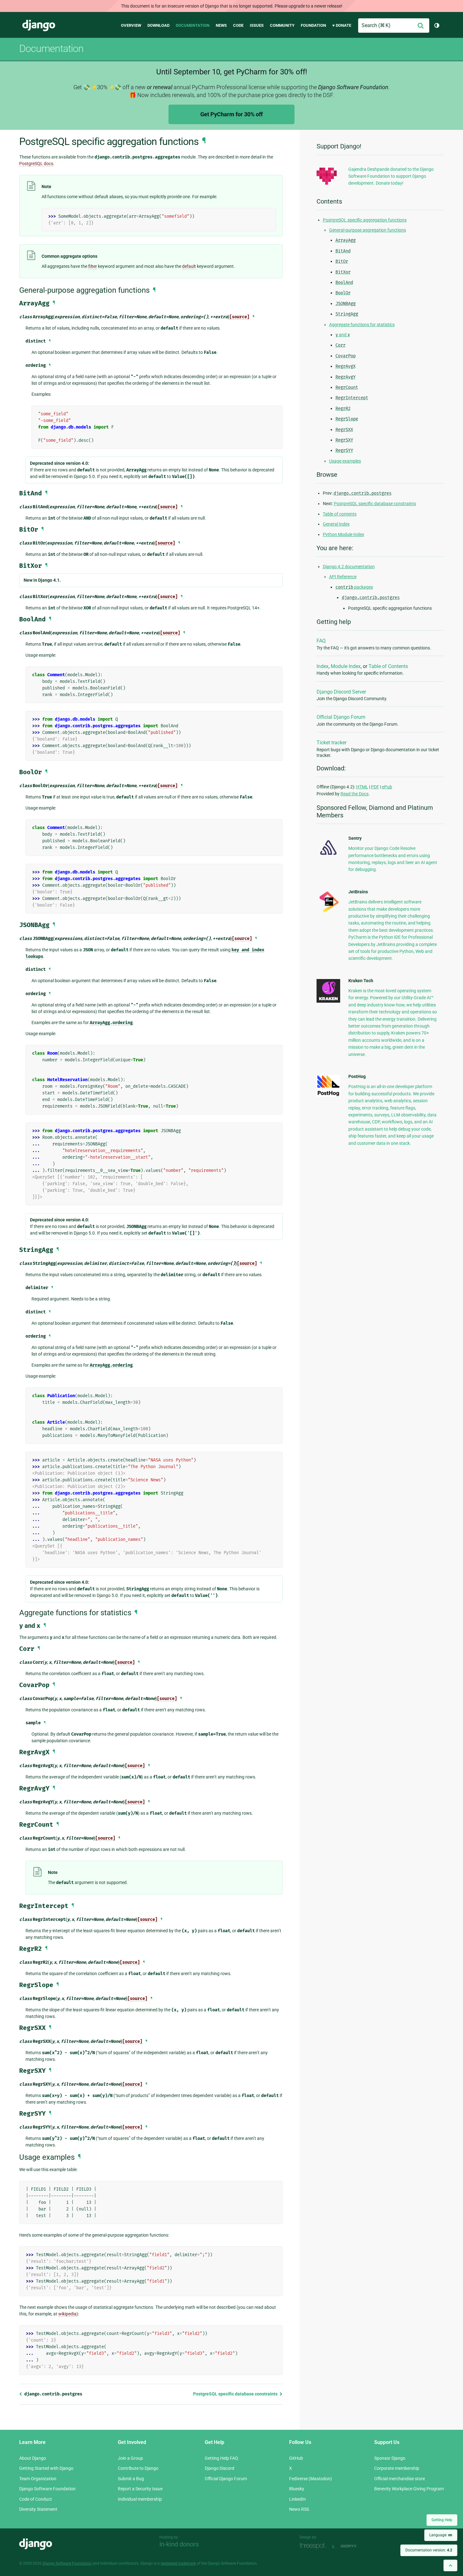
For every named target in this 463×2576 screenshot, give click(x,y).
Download (158, 25)
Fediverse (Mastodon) (311, 2479)
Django (39, 26)
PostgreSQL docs (36, 164)
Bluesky (297, 2489)
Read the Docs (354, 794)
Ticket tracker (332, 743)
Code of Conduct (36, 2499)
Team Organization (38, 2479)
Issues (257, 25)
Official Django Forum (341, 717)
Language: (441, 2535)
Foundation (313, 25)
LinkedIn (297, 2499)
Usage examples (345, 461)
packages (354, 587)
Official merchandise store (400, 2479)
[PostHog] (328, 1095)
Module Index (346, 666)
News (221, 25)
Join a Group (130, 2458)
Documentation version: (429, 2550)
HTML (362, 787)
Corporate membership (397, 2468)
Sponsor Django (390, 2458)
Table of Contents (388, 666)
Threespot (314, 2546)
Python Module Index (343, 534)
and (343, 335)
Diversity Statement (38, 2509)
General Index (336, 524)
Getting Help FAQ (221, 2458)
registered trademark (178, 2563)
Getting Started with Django (46, 2468)
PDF (375, 787)
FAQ (321, 641)
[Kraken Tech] (328, 1001)
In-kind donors (179, 2544)
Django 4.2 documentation (349, 567)
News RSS (299, 2509)
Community (282, 25)
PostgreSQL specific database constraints (236, 2394)
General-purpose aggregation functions (368, 230)
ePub (387, 787)
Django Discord (220, 2468)
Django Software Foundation (47, 2489)
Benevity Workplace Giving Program (409, 2489)
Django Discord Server (341, 692)
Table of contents (340, 514)
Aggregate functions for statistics (362, 325)
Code (238, 25)
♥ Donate (342, 25)
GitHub (296, 2458)
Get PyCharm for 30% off (231, 114)
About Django (33, 2458)
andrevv (356, 2546)
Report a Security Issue (140, 2489)
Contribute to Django (138, 2468)
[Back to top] (450, 2565)
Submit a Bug (131, 2479)
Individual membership (140, 2499)
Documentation (193, 25)
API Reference (343, 577)
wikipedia (67, 2314)
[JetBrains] (328, 912)
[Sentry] (328, 857)
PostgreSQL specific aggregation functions (365, 220)
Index (323, 666)
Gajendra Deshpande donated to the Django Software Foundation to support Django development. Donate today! (391, 176)
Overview (131, 25)
